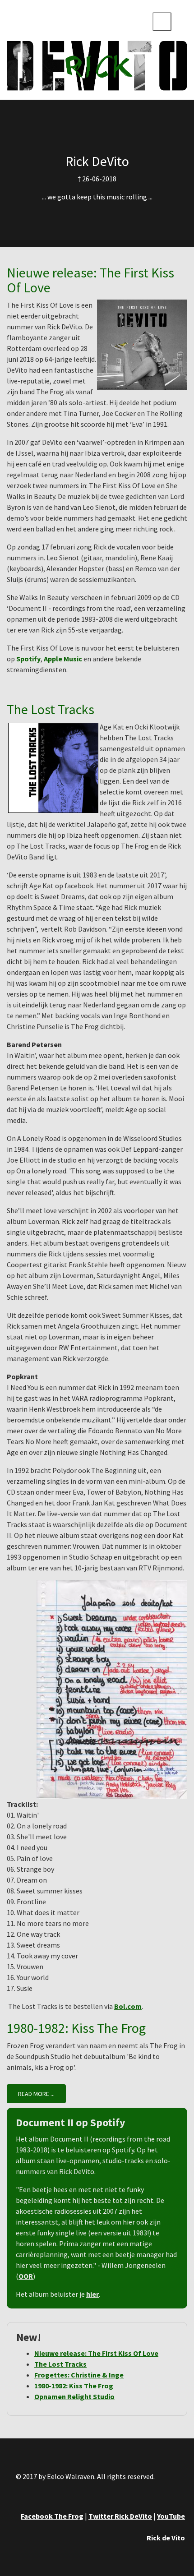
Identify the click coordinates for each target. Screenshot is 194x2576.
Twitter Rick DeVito (120, 2516)
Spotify (28, 659)
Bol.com (128, 2006)
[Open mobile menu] (162, 22)
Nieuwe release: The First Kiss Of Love (90, 280)
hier (92, 2294)
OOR (26, 2276)
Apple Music (63, 659)
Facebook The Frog (52, 2516)
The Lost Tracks (51, 709)
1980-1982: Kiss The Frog (76, 2028)
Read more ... (36, 2094)
